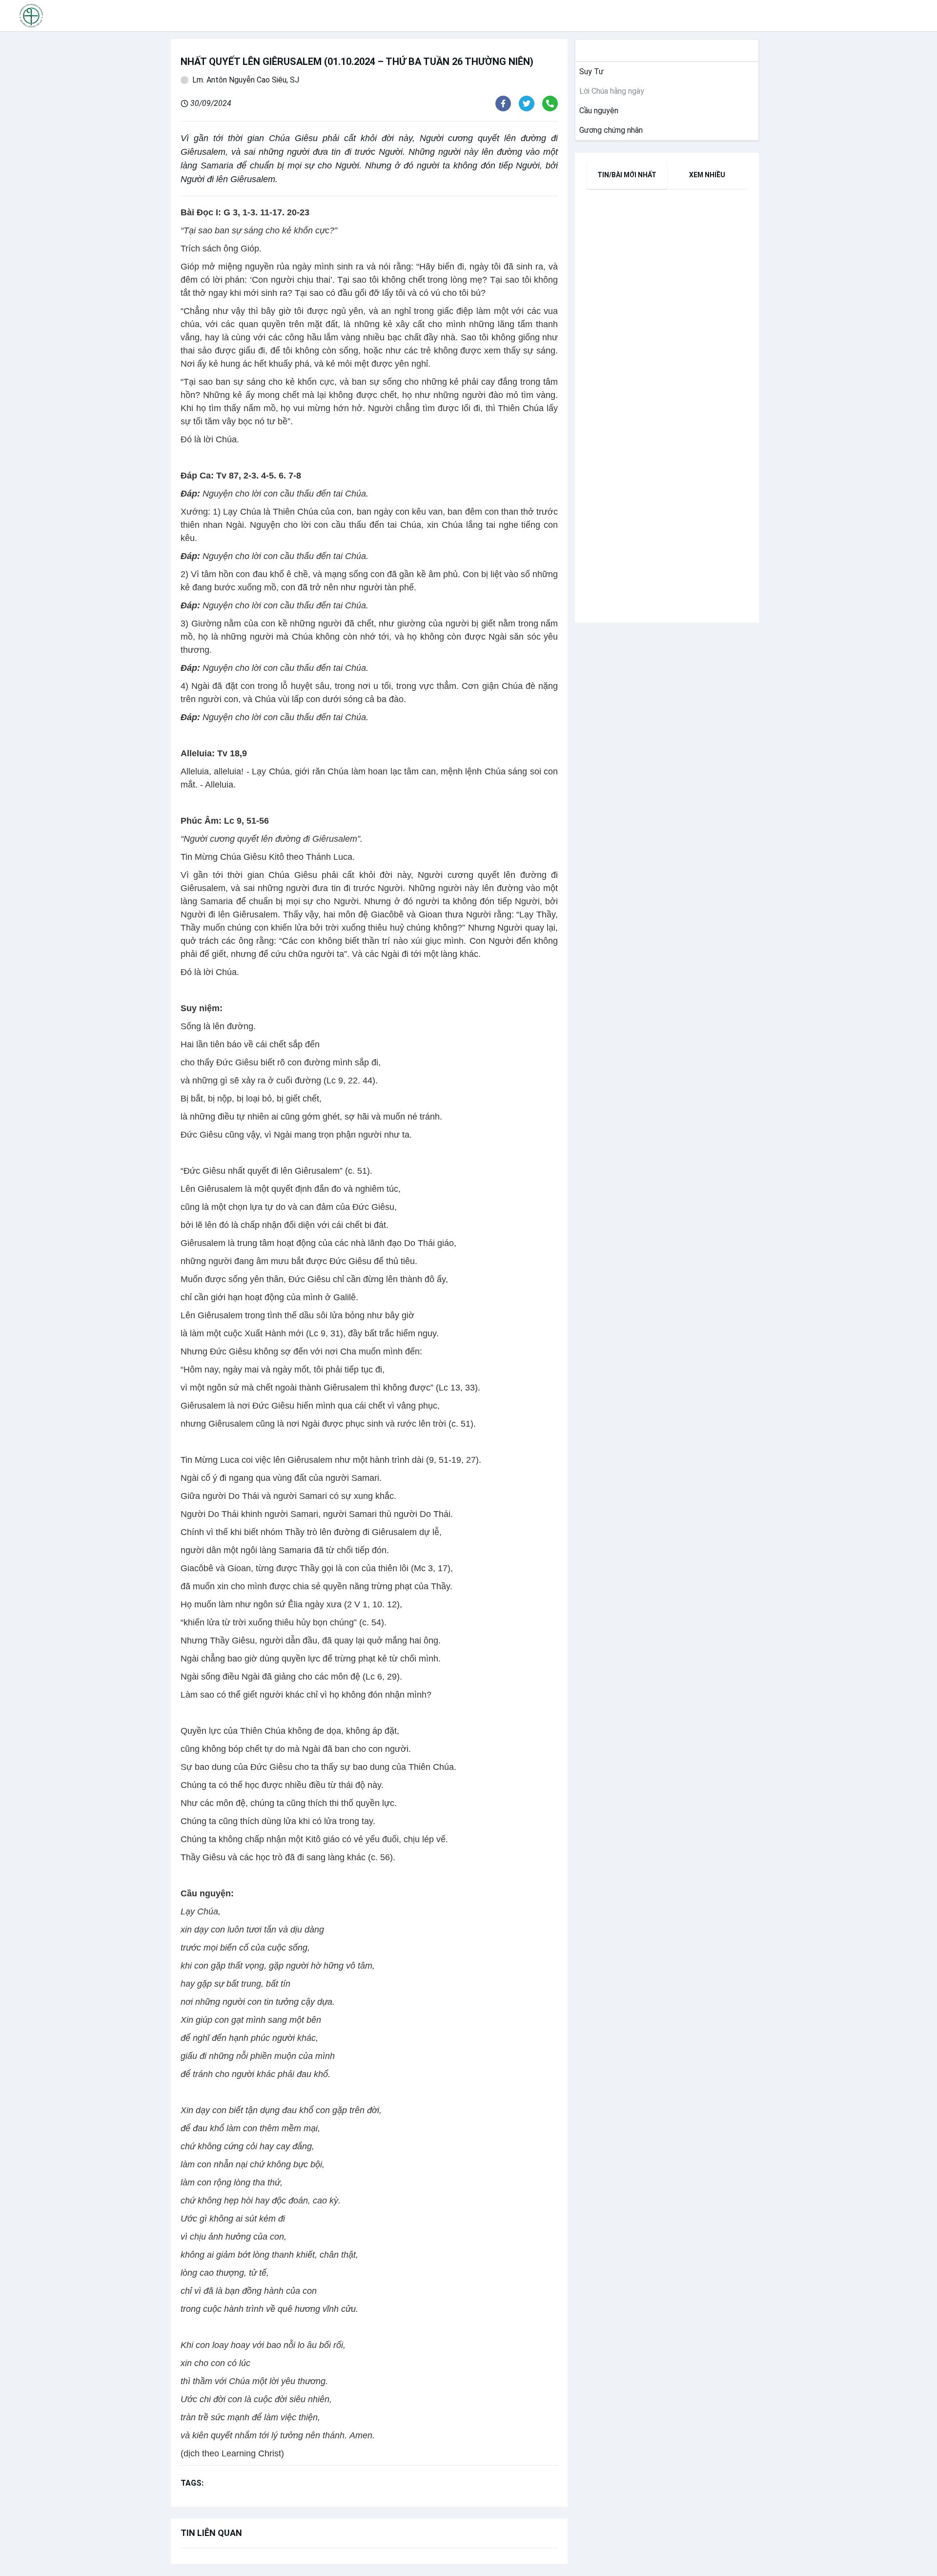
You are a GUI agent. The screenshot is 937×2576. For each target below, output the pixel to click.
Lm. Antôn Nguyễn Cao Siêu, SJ (246, 80)
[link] (590, 72)
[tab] (627, 175)
